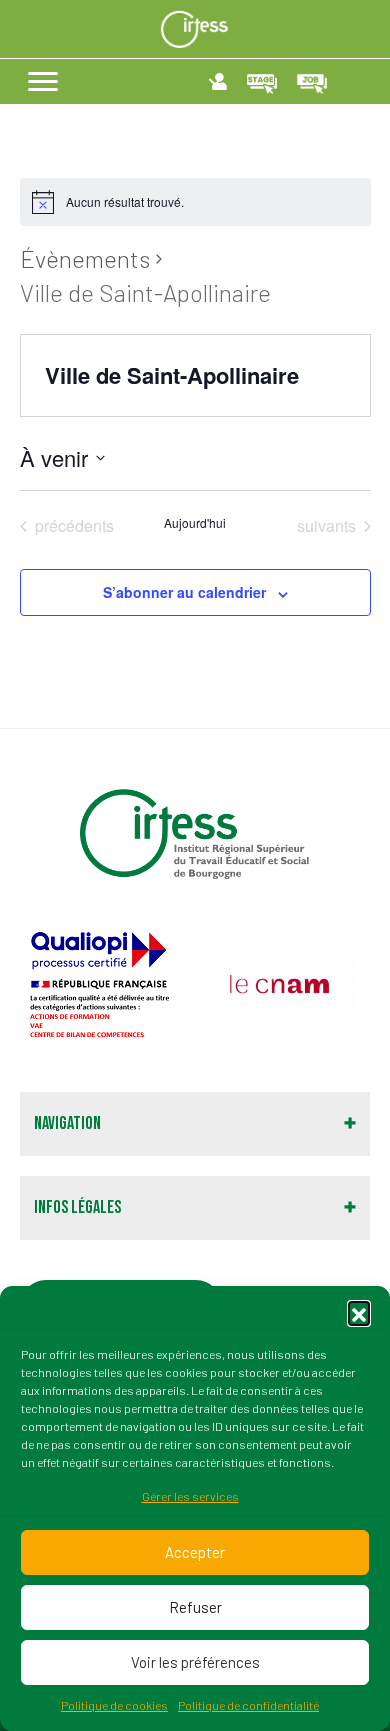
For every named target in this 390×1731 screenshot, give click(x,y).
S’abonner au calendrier (184, 592)
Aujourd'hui (195, 523)
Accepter (195, 1552)
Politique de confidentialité (248, 1705)
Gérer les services (190, 1496)
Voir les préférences (195, 1662)
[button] (359, 1312)
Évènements (85, 258)
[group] (105, 985)
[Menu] (43, 82)
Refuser (195, 1607)
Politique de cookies (114, 1705)
